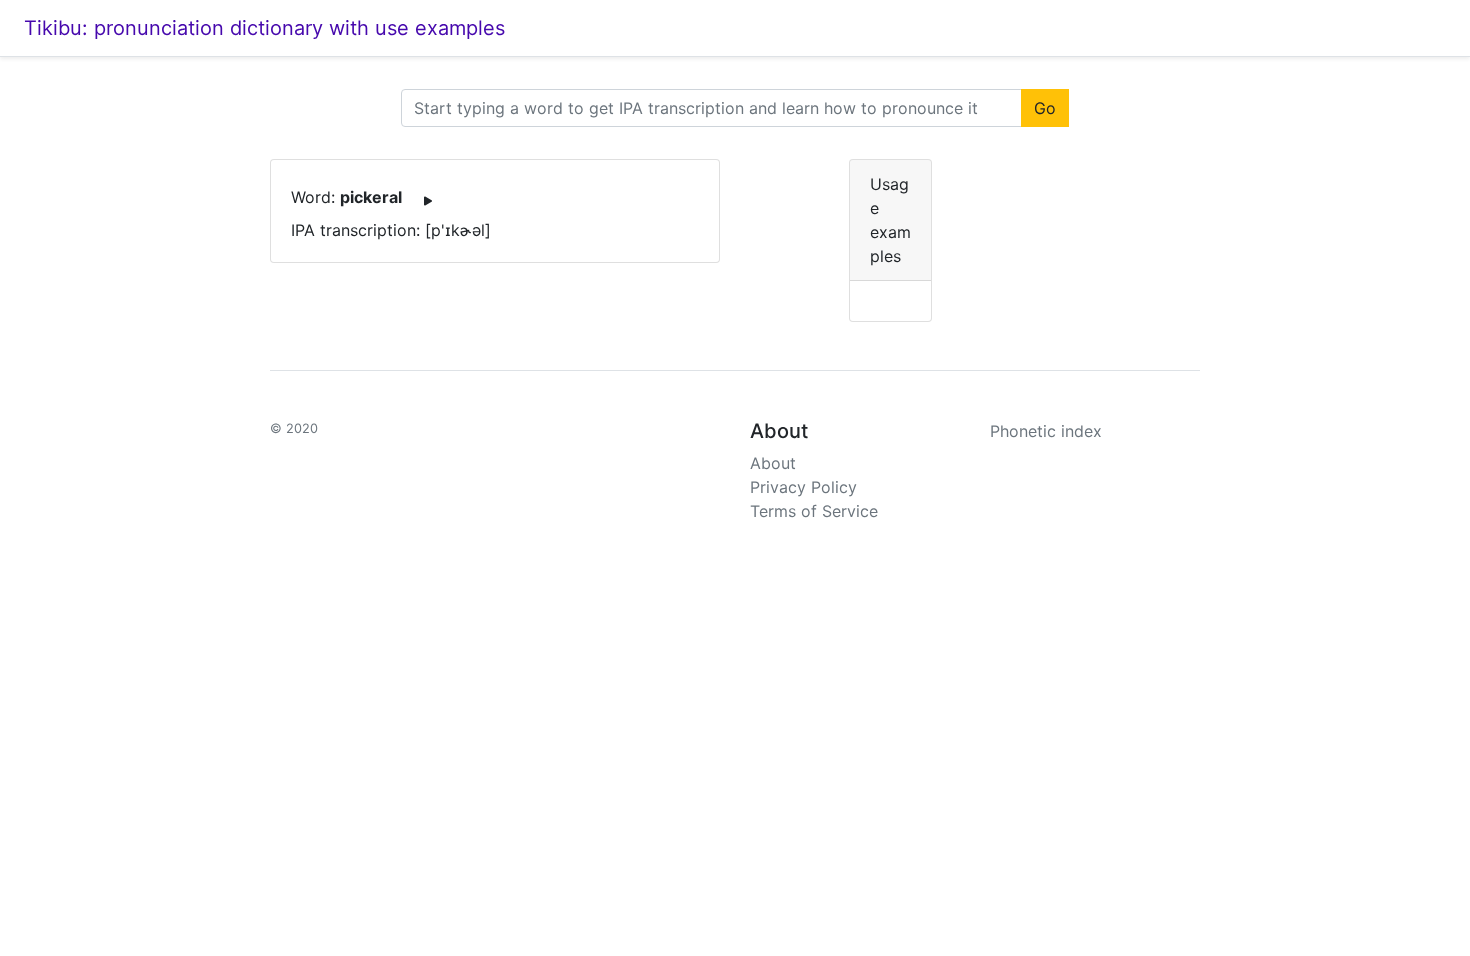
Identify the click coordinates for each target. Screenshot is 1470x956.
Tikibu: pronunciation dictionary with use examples (264, 28)
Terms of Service (814, 511)
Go (1045, 108)
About (773, 463)
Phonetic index (1046, 431)
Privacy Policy (803, 487)
